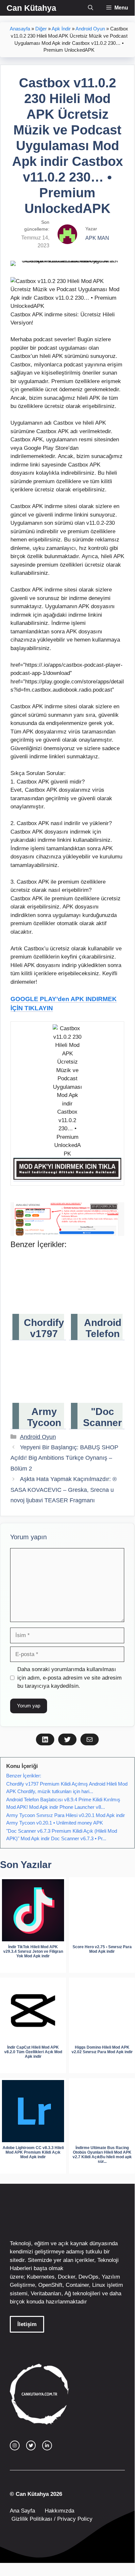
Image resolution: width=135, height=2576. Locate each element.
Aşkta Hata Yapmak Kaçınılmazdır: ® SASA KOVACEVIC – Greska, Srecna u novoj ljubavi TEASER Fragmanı (64, 1490)
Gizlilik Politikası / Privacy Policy (51, 2519)
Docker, (67, 2277)
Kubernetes (41, 2277)
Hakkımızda (59, 2511)
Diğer (41, 29)
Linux (99, 2285)
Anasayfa (20, 29)
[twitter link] (31, 2445)
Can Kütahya (31, 8)
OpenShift (50, 2285)
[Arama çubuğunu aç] (91, 8)
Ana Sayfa (22, 2511)
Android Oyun (90, 29)
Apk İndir (61, 29)
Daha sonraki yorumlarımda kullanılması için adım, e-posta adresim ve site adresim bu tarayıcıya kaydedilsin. (69, 1678)
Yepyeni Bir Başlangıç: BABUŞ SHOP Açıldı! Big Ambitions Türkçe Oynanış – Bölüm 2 (64, 1458)
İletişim (27, 2324)
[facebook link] (47, 2445)
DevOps (88, 2277)
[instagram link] (15, 2445)
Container (77, 2285)
